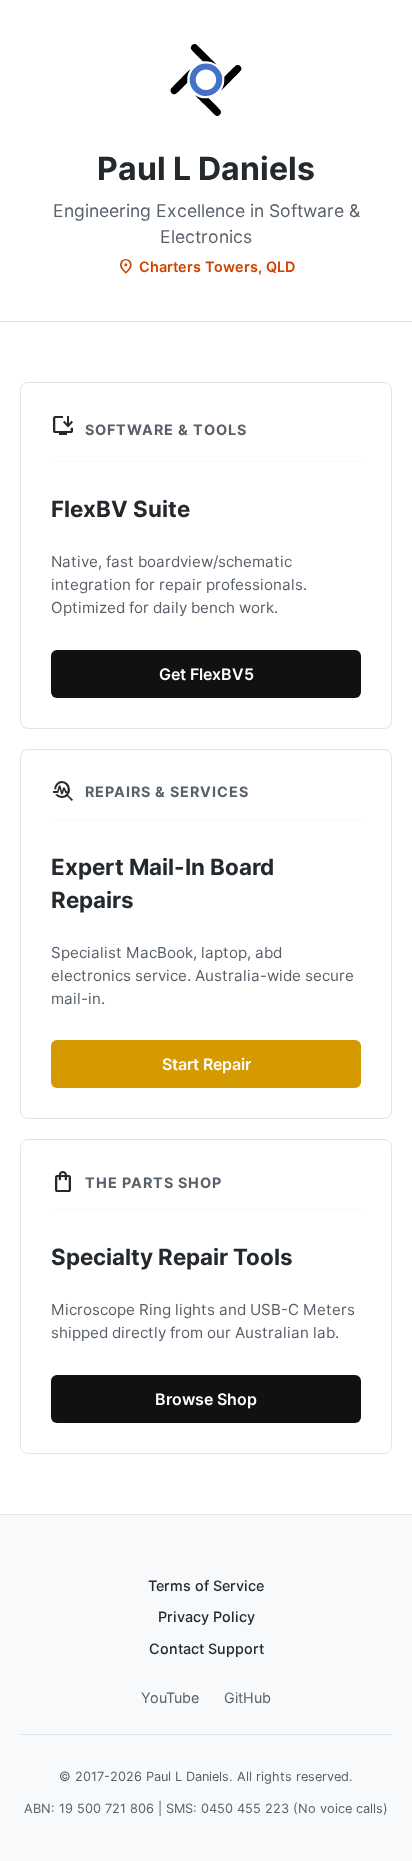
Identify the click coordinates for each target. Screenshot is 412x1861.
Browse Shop (206, 1399)
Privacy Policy (206, 1616)
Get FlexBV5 (206, 674)
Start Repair (206, 1064)
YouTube (170, 1697)
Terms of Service (206, 1585)
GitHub (247, 1697)
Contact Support (206, 1648)
